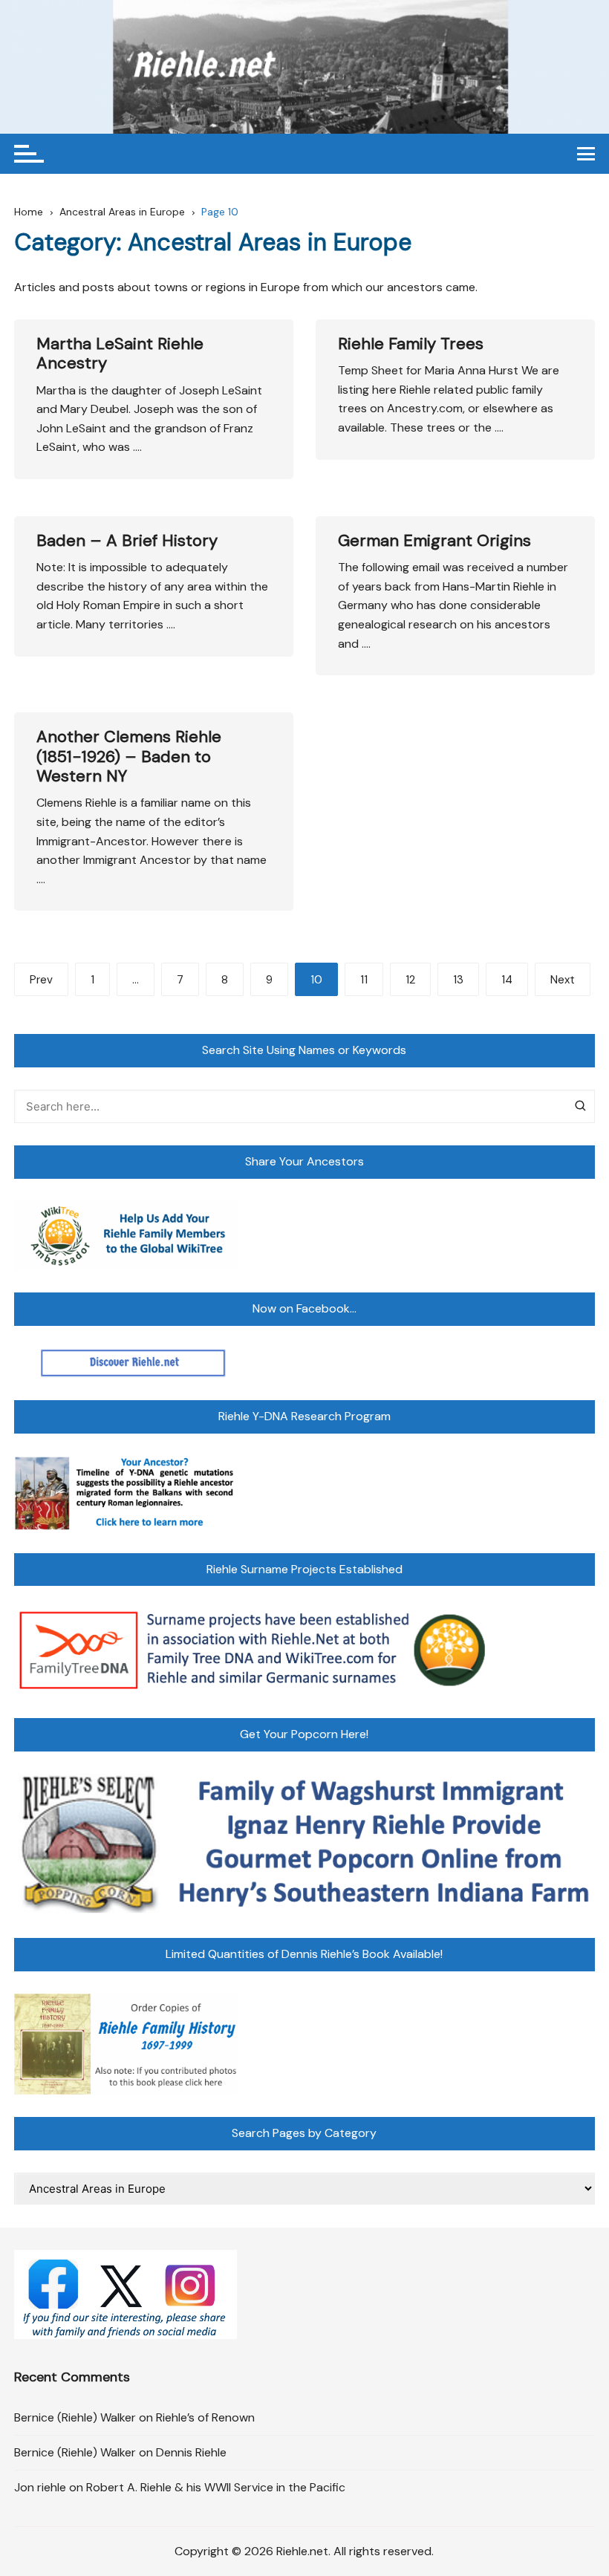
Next (563, 980)
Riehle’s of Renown (205, 2417)
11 (364, 980)
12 (410, 980)
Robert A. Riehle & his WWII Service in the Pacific (216, 2487)
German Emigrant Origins (434, 540)
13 (458, 980)
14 (507, 980)
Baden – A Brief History (127, 540)
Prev (41, 980)
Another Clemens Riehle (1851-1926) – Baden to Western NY (129, 756)
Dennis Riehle (191, 2452)
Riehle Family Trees (411, 344)
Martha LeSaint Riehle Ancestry (120, 353)
